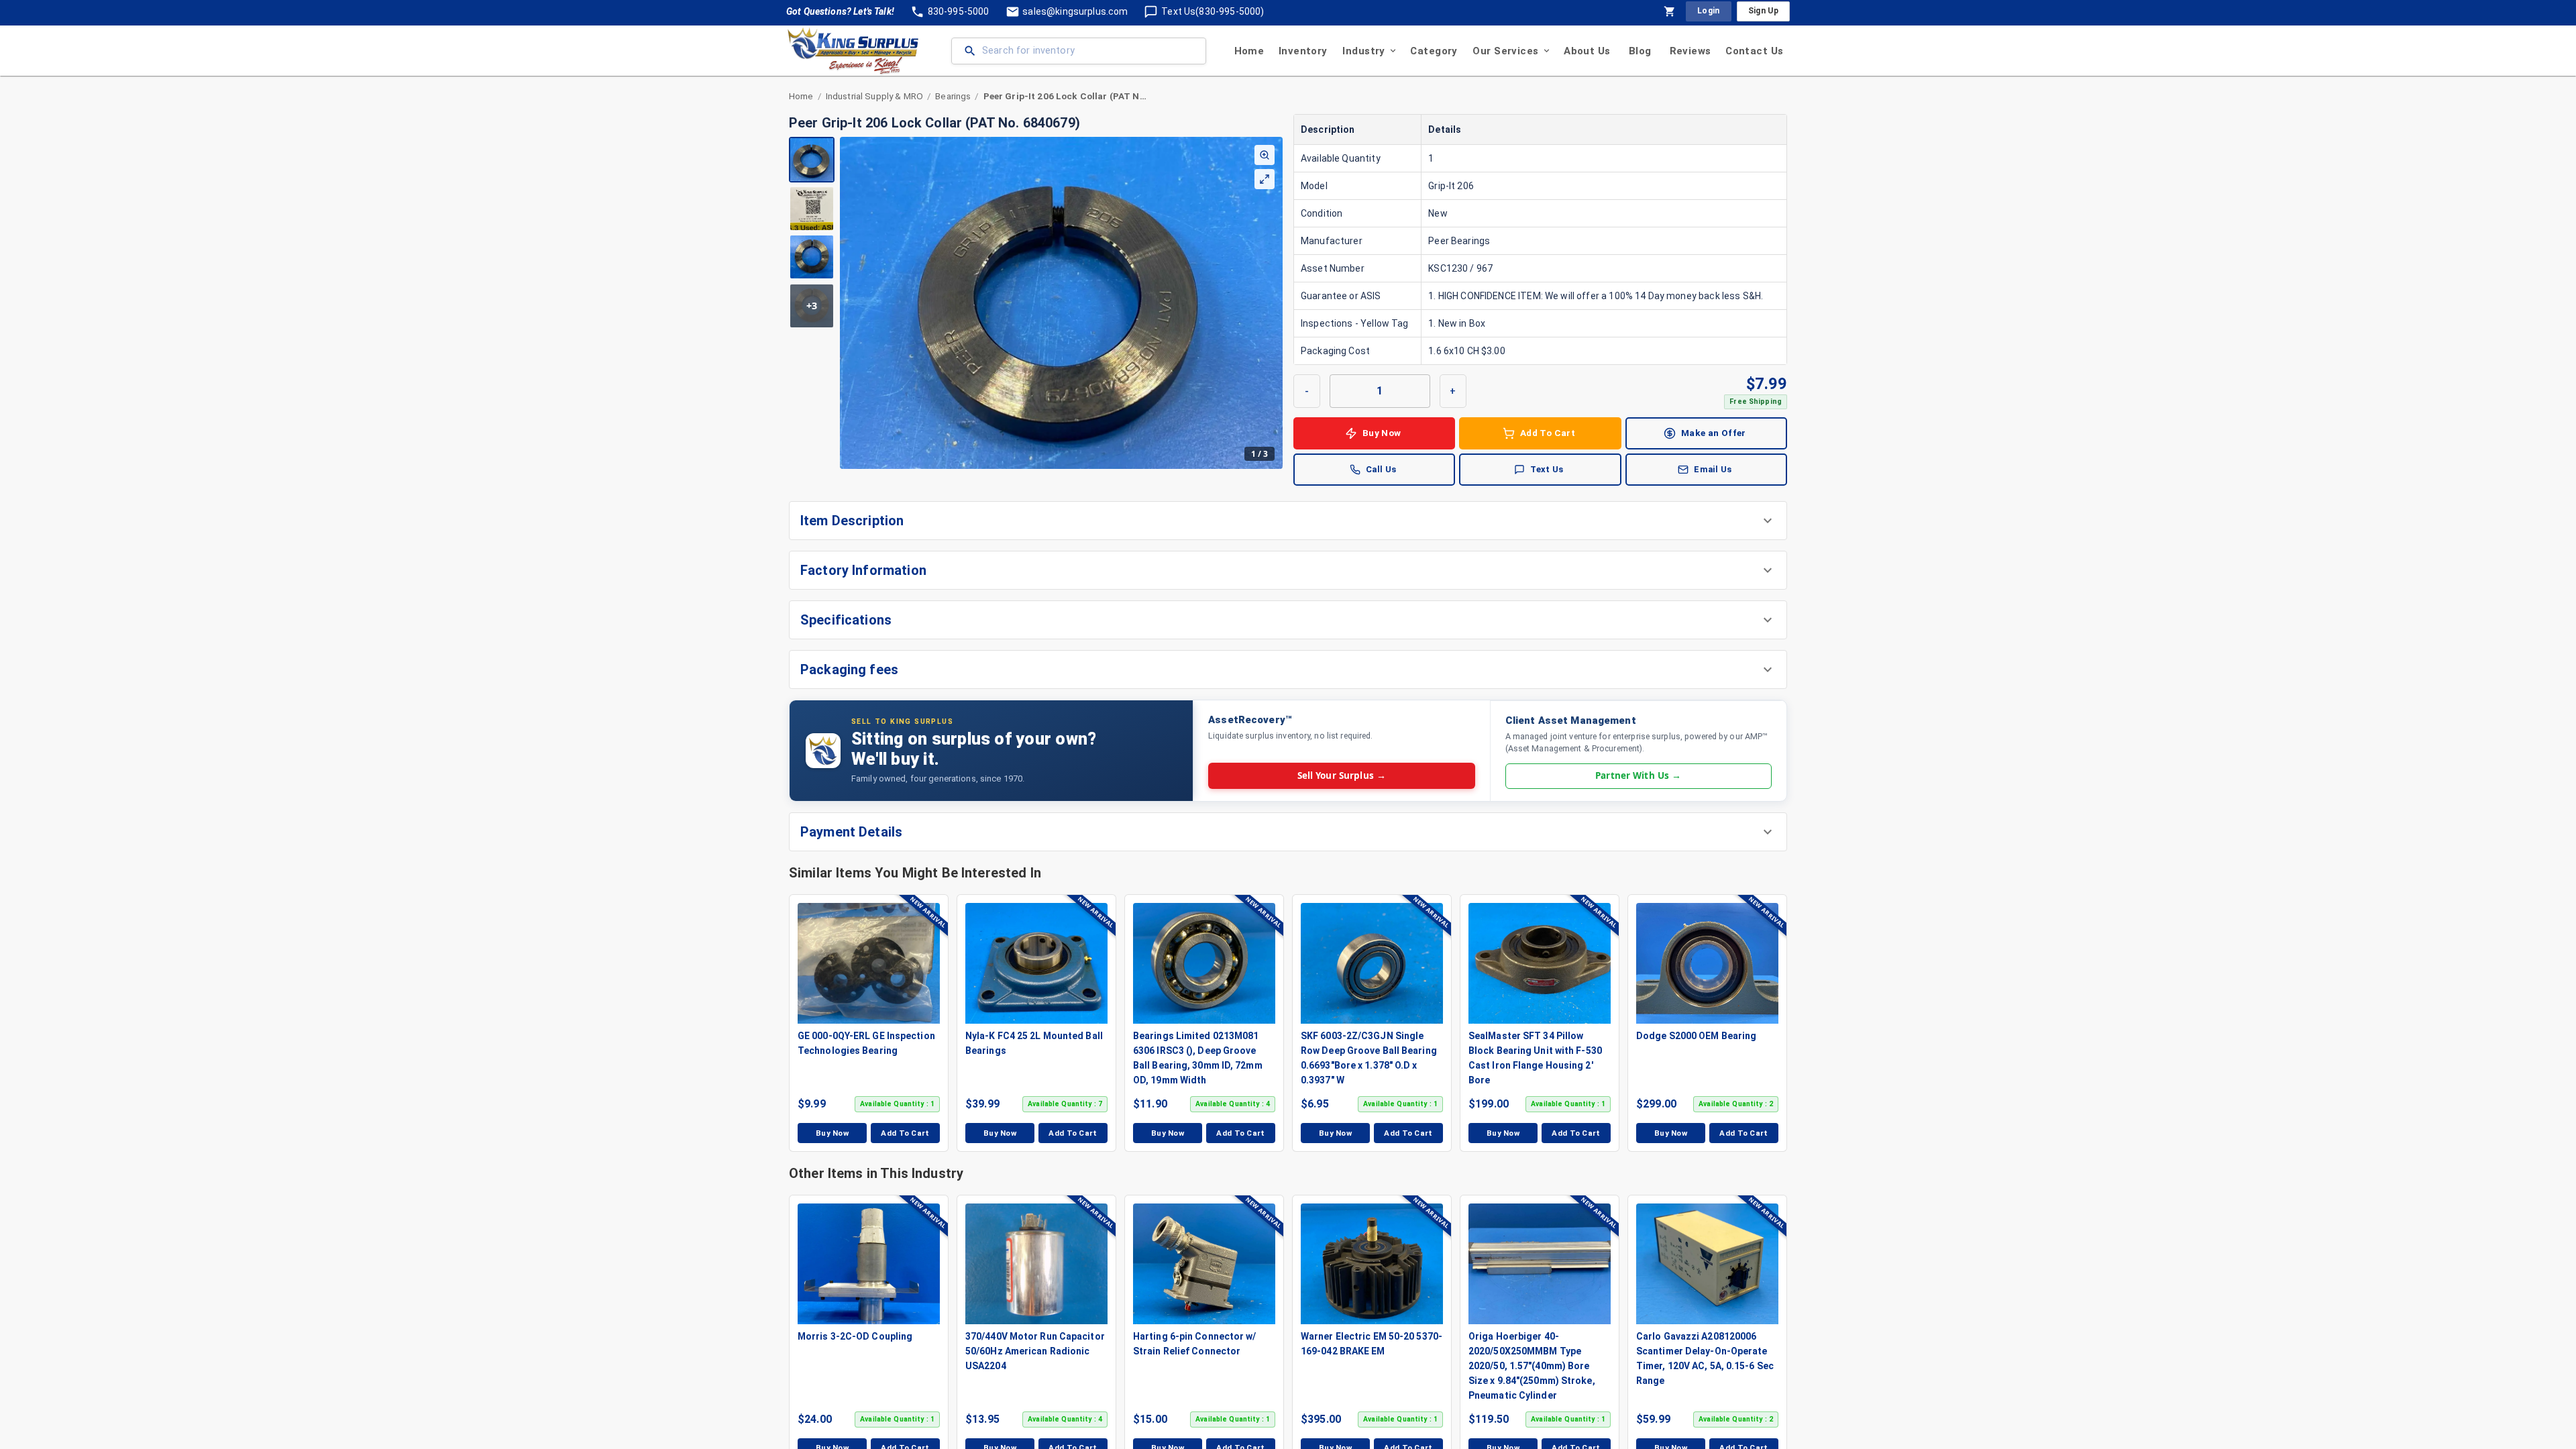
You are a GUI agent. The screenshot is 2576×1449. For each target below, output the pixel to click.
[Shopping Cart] (1670, 11)
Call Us (1381, 469)
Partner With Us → (1638, 775)
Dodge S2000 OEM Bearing (1696, 1036)
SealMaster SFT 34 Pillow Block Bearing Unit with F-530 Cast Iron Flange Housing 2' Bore (1535, 1058)
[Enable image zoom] (1265, 155)
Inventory (1303, 51)
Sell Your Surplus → (1342, 775)
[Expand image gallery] (1265, 179)
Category (1434, 51)
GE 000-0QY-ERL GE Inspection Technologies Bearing (866, 1043)
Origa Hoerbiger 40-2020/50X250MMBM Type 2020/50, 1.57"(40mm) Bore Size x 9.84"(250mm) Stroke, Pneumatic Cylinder (1532, 1366)
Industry (1363, 51)
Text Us (1547, 469)
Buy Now (1382, 433)
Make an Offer (1714, 433)
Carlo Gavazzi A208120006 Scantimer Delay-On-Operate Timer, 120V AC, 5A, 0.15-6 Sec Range (1705, 1358)
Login (1709, 11)
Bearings (953, 96)
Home (1249, 51)
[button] (1288, 521)
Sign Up (1763, 11)
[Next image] (1272, 303)
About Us (1587, 51)
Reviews (1690, 51)
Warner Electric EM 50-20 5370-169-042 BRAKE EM (1372, 1344)
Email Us (1713, 469)
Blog (1640, 51)
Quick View (875, 963)
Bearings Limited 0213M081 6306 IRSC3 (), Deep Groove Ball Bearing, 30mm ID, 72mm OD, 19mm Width (1198, 1058)
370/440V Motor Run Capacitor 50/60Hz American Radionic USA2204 (1035, 1351)
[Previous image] (851, 303)
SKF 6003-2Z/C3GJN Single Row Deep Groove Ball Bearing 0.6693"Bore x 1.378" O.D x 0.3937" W (1369, 1058)
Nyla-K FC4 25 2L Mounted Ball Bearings (1034, 1043)
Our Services (1505, 51)
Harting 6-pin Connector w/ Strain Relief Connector (1195, 1344)
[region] (1036, 303)
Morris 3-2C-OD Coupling (855, 1336)
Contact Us (1754, 51)
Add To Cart (1548, 433)
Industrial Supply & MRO (874, 96)
